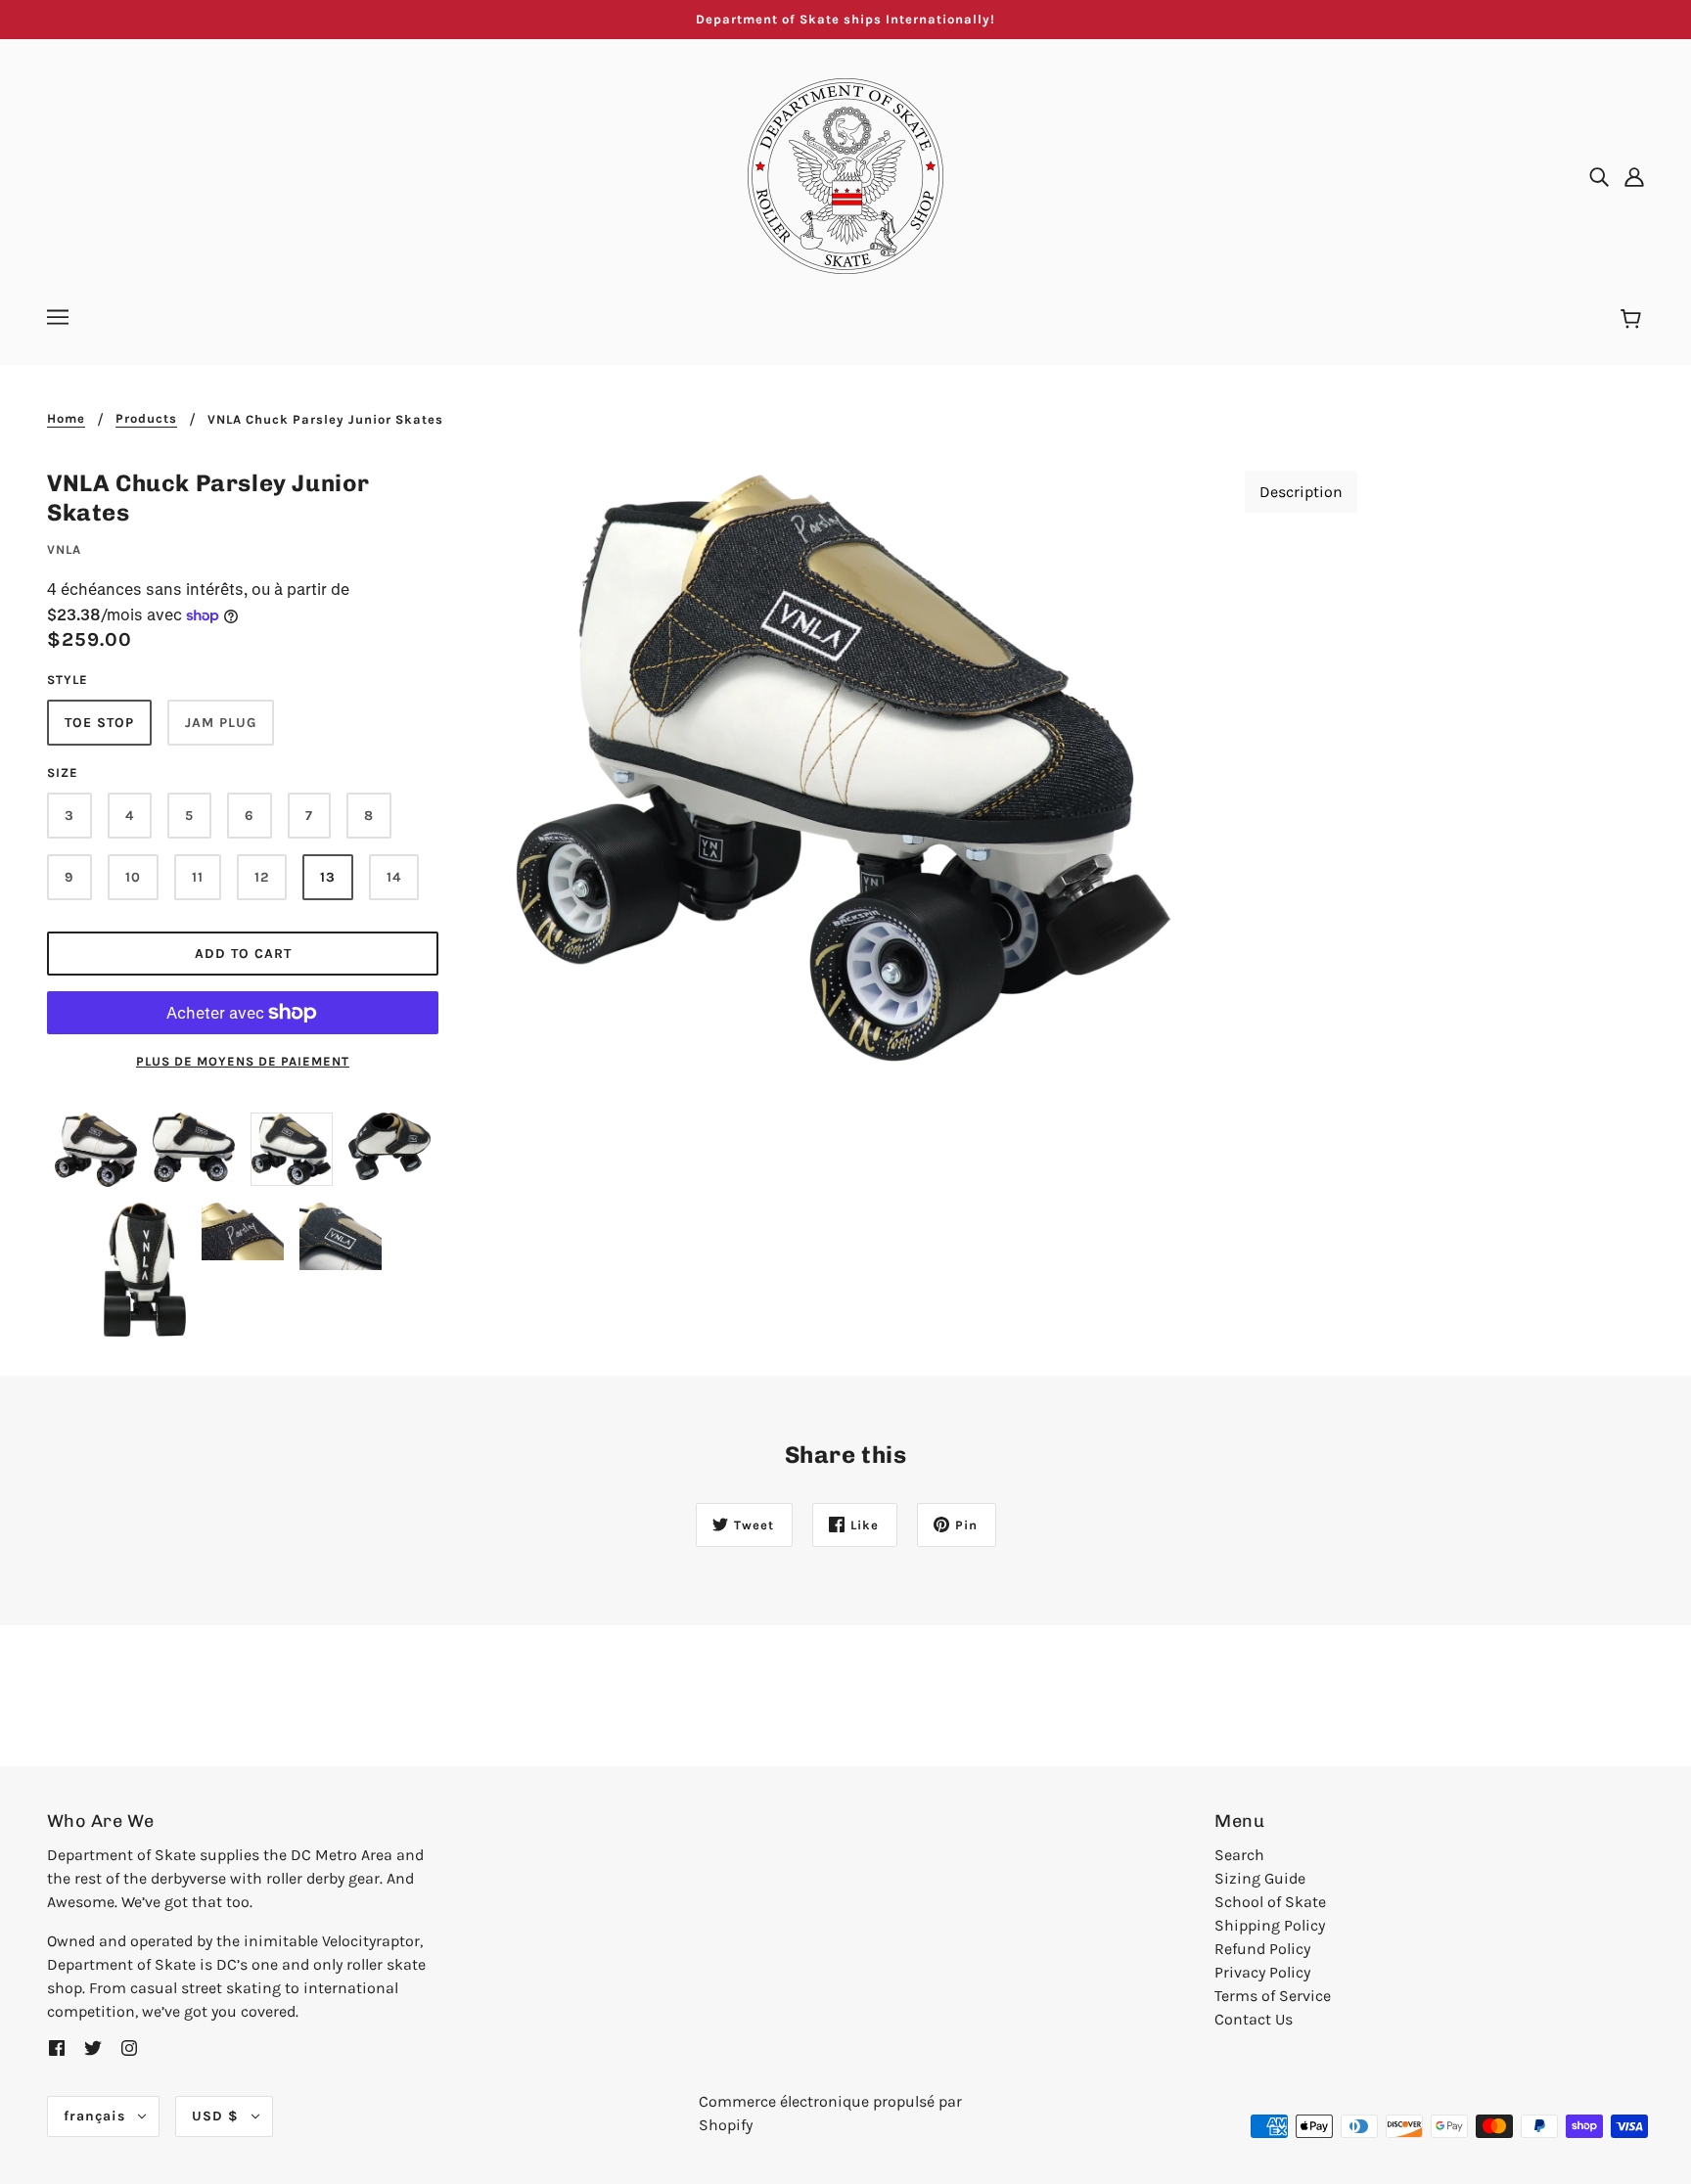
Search (1239, 1855)
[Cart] (1634, 320)
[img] (1599, 176)
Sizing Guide (1260, 1878)
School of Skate (1270, 1902)
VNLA (64, 549)
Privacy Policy (1262, 1972)
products (146, 419)
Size (63, 773)
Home (66, 419)
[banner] (845, 175)
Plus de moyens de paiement (243, 1061)
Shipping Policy (1270, 1925)
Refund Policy (1262, 1949)
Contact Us (1254, 2019)
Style (68, 680)
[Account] (1634, 176)
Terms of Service (1273, 1996)
